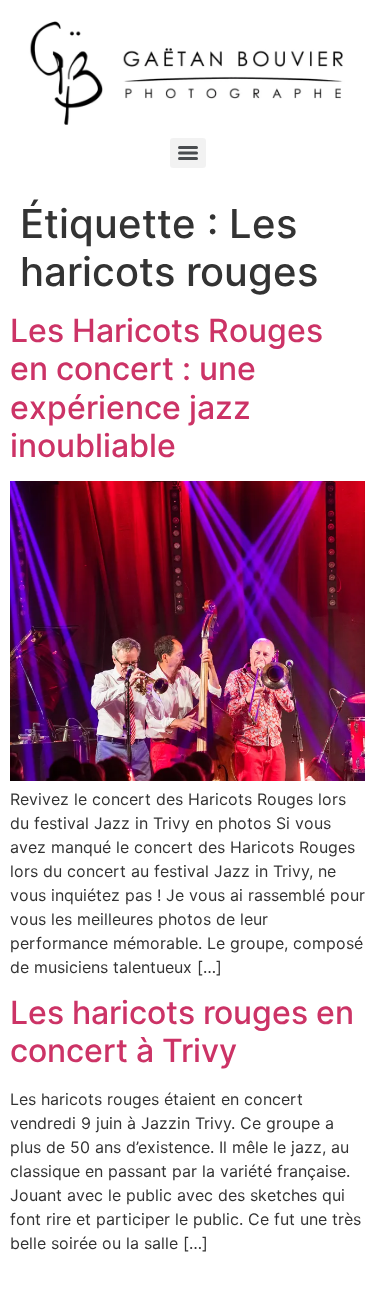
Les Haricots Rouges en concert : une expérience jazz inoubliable (166, 388)
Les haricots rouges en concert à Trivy (182, 1031)
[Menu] (188, 153)
